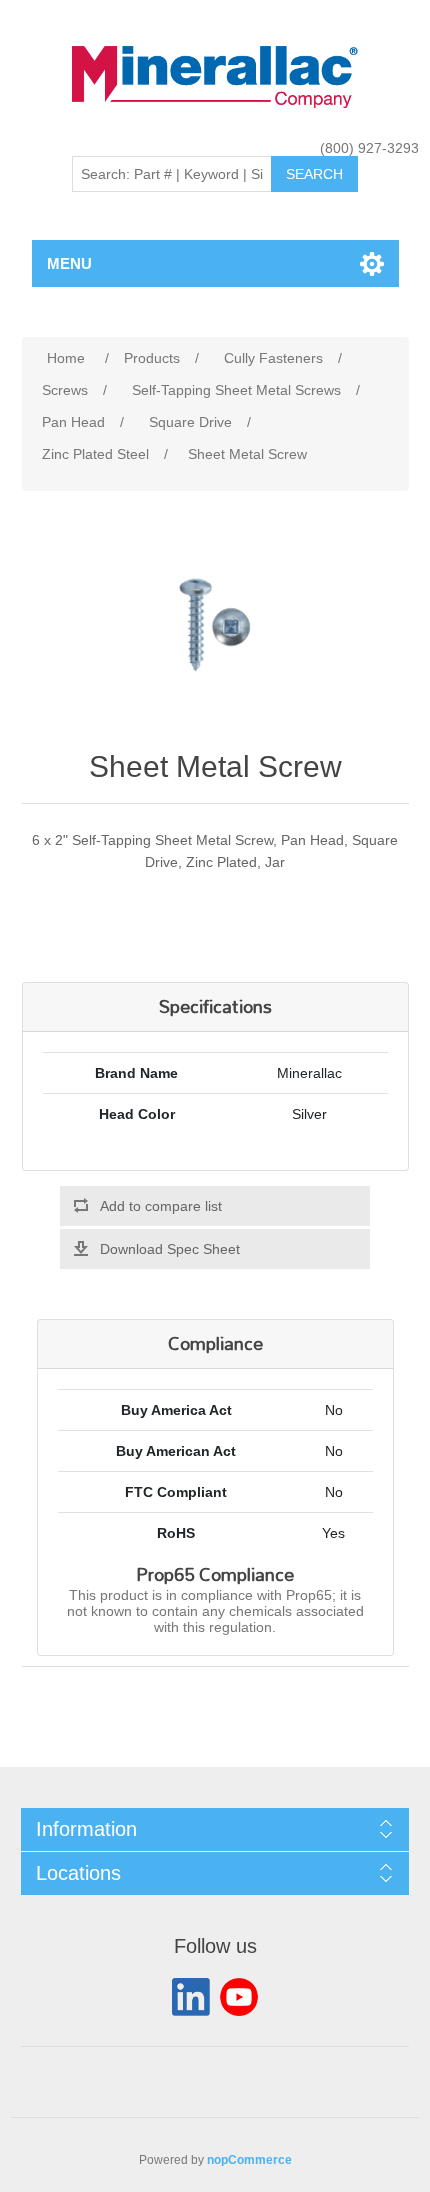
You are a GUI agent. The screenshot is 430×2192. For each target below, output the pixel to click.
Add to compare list (161, 1206)
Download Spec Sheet (170, 1249)
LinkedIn (191, 1997)
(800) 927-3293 (369, 148)
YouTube (239, 1997)
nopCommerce (249, 2160)
